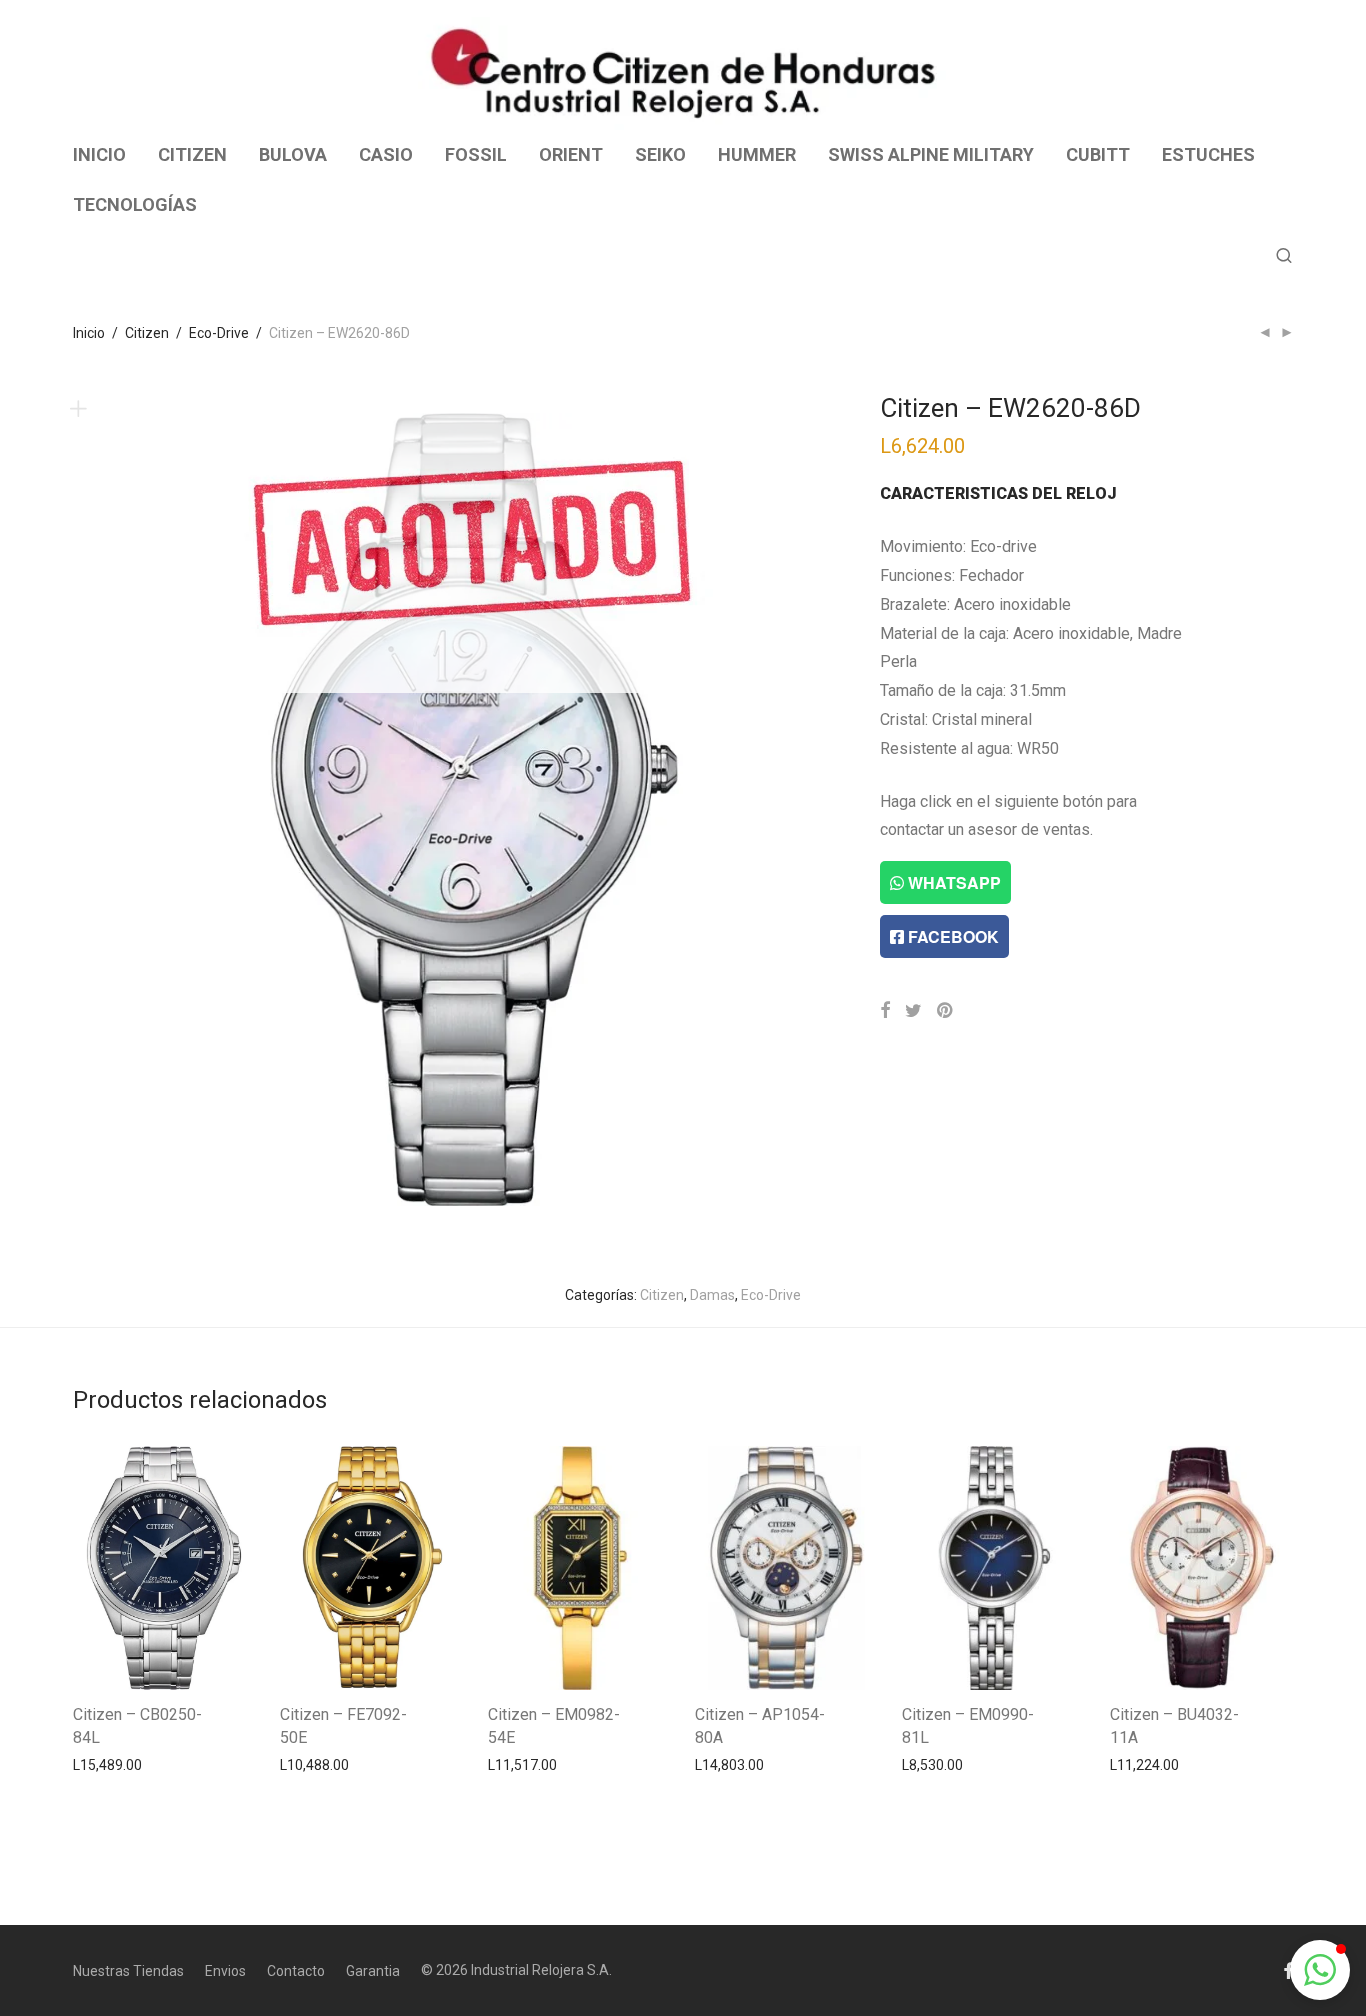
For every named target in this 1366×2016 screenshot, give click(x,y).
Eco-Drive (219, 333)
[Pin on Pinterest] (946, 1011)
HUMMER (757, 154)
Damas (712, 1295)
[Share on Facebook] (885, 1011)
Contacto (296, 1971)
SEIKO (660, 154)
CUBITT (1098, 154)
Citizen (147, 333)
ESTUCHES (1208, 154)
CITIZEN (192, 154)
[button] (1320, 1970)
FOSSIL (476, 154)
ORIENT (571, 154)
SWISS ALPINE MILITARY (931, 154)
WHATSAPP (952, 882)
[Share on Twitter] (913, 1011)
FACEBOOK (951, 936)
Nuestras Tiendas (128, 1971)
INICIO (99, 154)
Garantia (373, 1971)
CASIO (386, 154)
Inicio (89, 333)
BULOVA (293, 154)
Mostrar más (103, 1764)
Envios (225, 1971)
